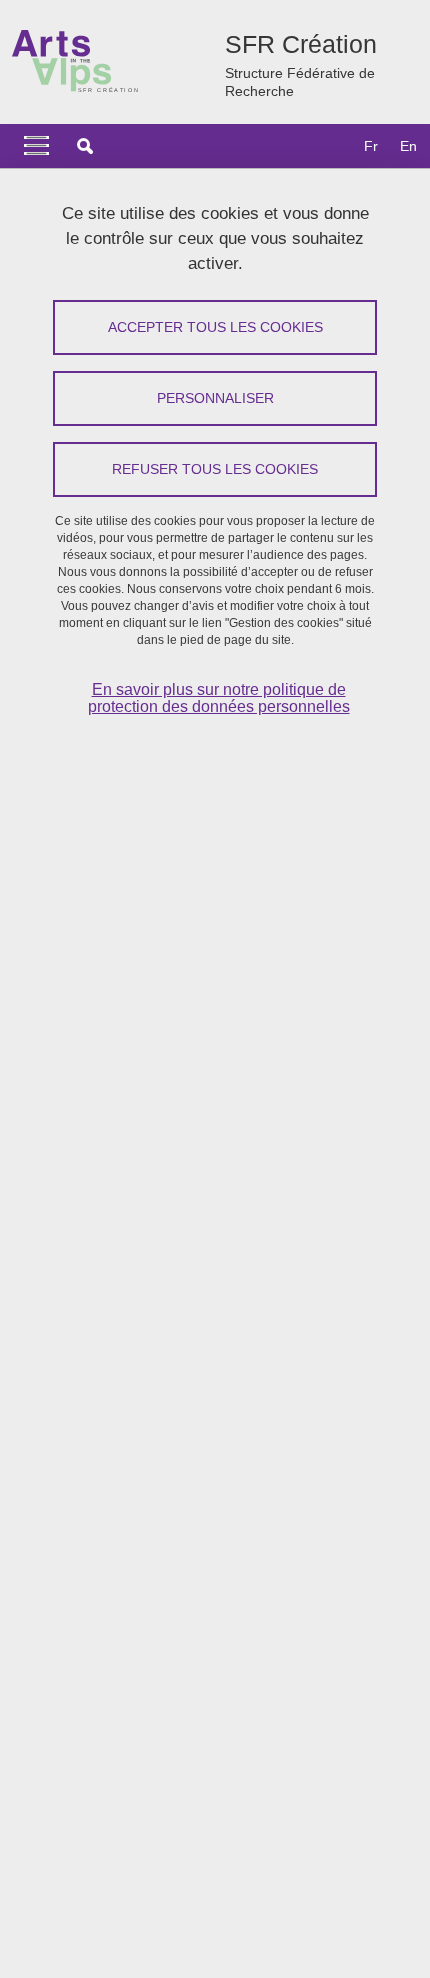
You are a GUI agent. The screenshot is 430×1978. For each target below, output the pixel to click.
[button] (85, 146)
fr (371, 146)
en (408, 146)
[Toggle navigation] (36, 146)
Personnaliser (215, 398)
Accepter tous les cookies (215, 327)
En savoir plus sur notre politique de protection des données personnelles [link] (219, 698)
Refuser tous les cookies (215, 469)
